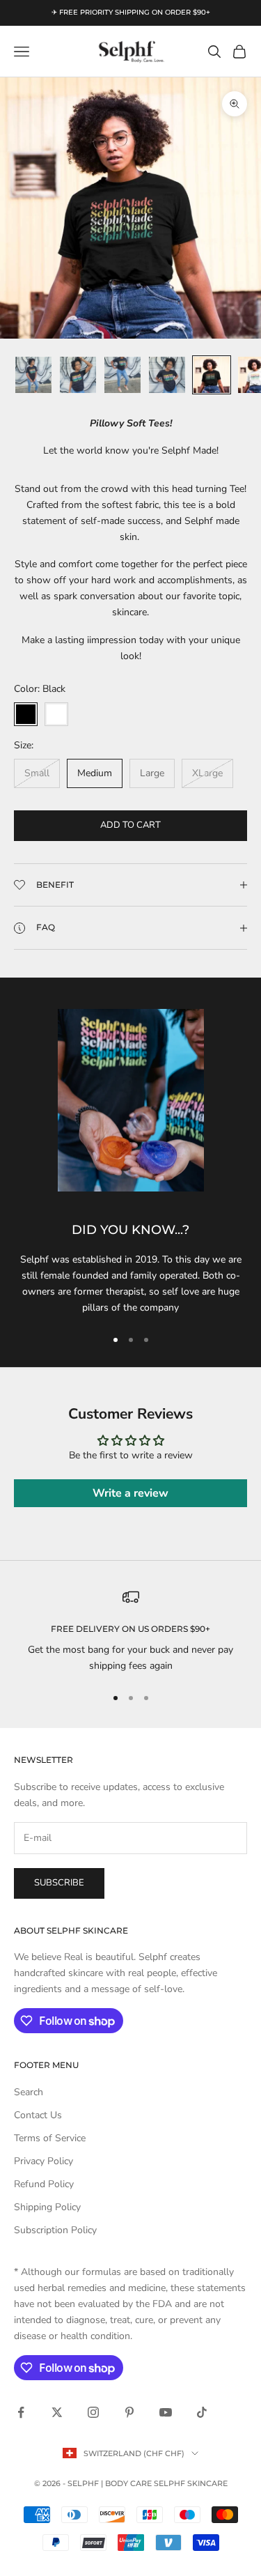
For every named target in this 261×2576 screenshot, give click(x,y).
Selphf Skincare (191, 2483)
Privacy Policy (43, 2161)
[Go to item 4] (167, 375)
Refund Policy (44, 2184)
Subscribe (59, 1883)
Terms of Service (50, 2138)
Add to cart (130, 825)
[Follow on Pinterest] (129, 2412)
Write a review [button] (130, 1493)
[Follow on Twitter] (57, 2412)
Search (29, 2092)
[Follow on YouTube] (166, 2412)
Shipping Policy (47, 2207)
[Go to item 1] (33, 375)
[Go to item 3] (122, 375)
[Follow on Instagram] (93, 2412)
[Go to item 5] (212, 375)
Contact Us (38, 2115)
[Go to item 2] (78, 375)
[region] (130, 1632)
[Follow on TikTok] (202, 2412)
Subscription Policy (55, 2230)
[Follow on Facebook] (21, 2412)
